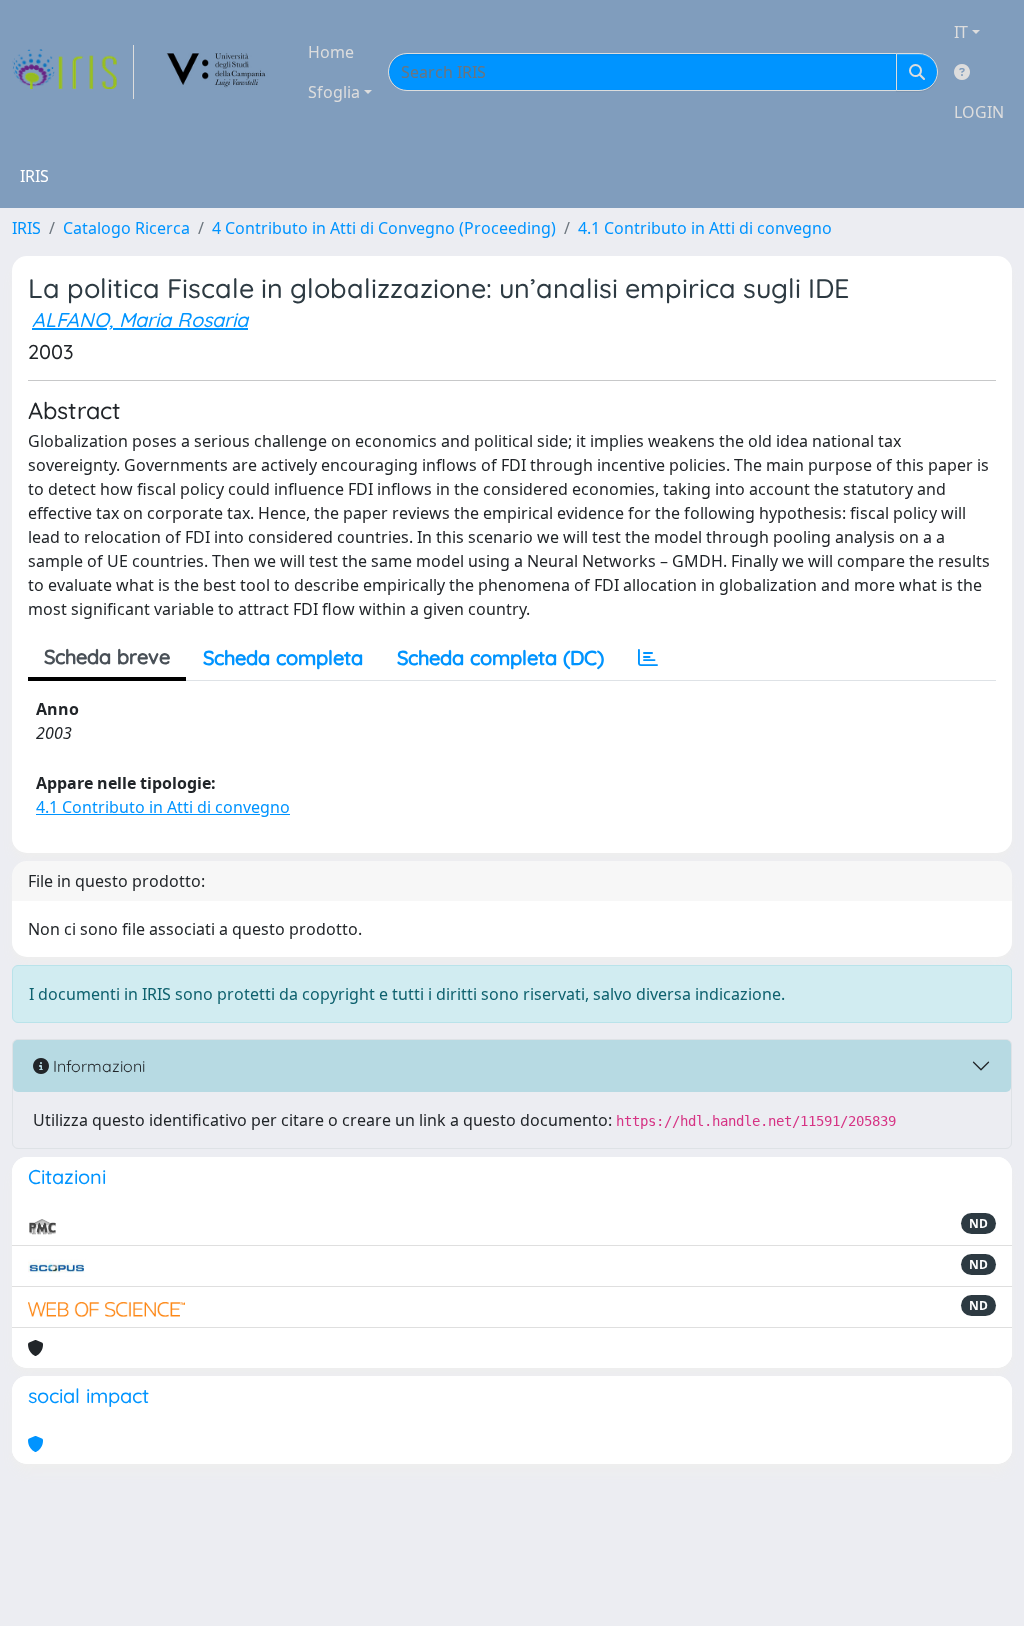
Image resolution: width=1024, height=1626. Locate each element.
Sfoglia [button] (334, 92)
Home (331, 52)
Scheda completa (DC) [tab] (500, 657)
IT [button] (961, 32)
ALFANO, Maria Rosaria (140, 319)
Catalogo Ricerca (126, 228)
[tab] (648, 658)
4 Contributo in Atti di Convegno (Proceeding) (384, 228)
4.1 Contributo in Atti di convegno (705, 228)
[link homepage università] (217, 72)
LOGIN (979, 112)
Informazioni (97, 1066)
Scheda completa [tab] (283, 657)
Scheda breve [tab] (107, 656)
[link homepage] (73, 72)
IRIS (26, 228)
